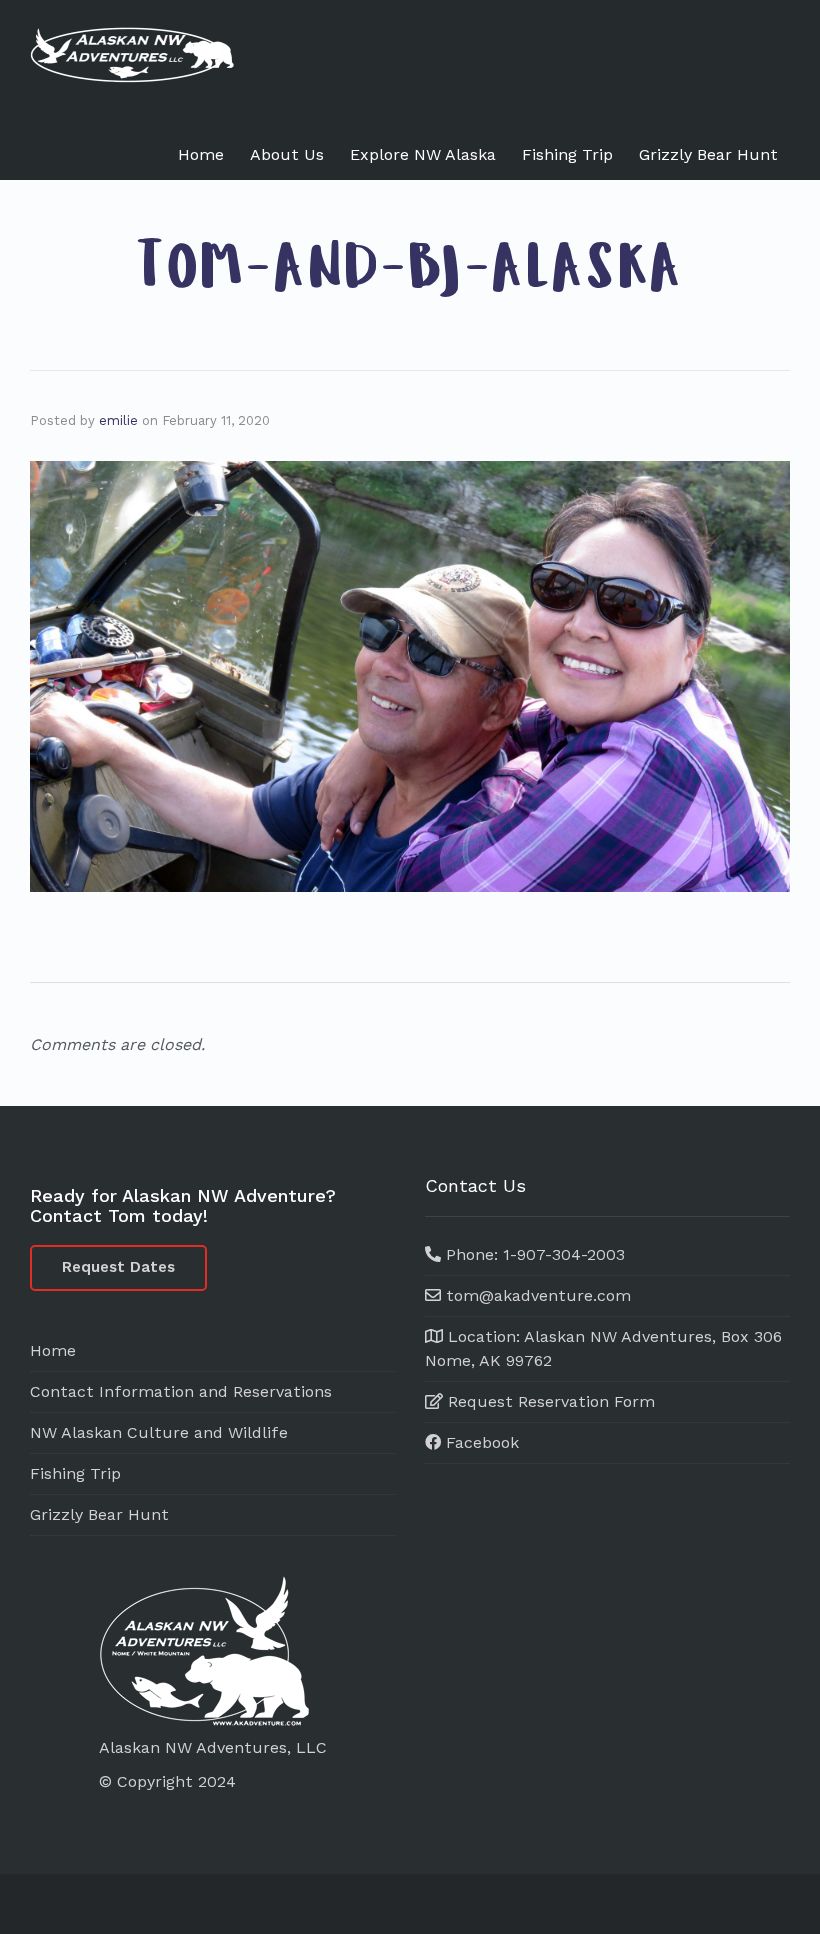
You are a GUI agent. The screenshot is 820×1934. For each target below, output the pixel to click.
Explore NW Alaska (423, 154)
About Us (287, 154)
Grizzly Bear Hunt (708, 154)
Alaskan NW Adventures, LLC (213, 1747)
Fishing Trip (567, 154)
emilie (118, 420)
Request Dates (118, 1267)
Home (201, 154)
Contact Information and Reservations (181, 1391)
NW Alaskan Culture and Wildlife (159, 1432)
